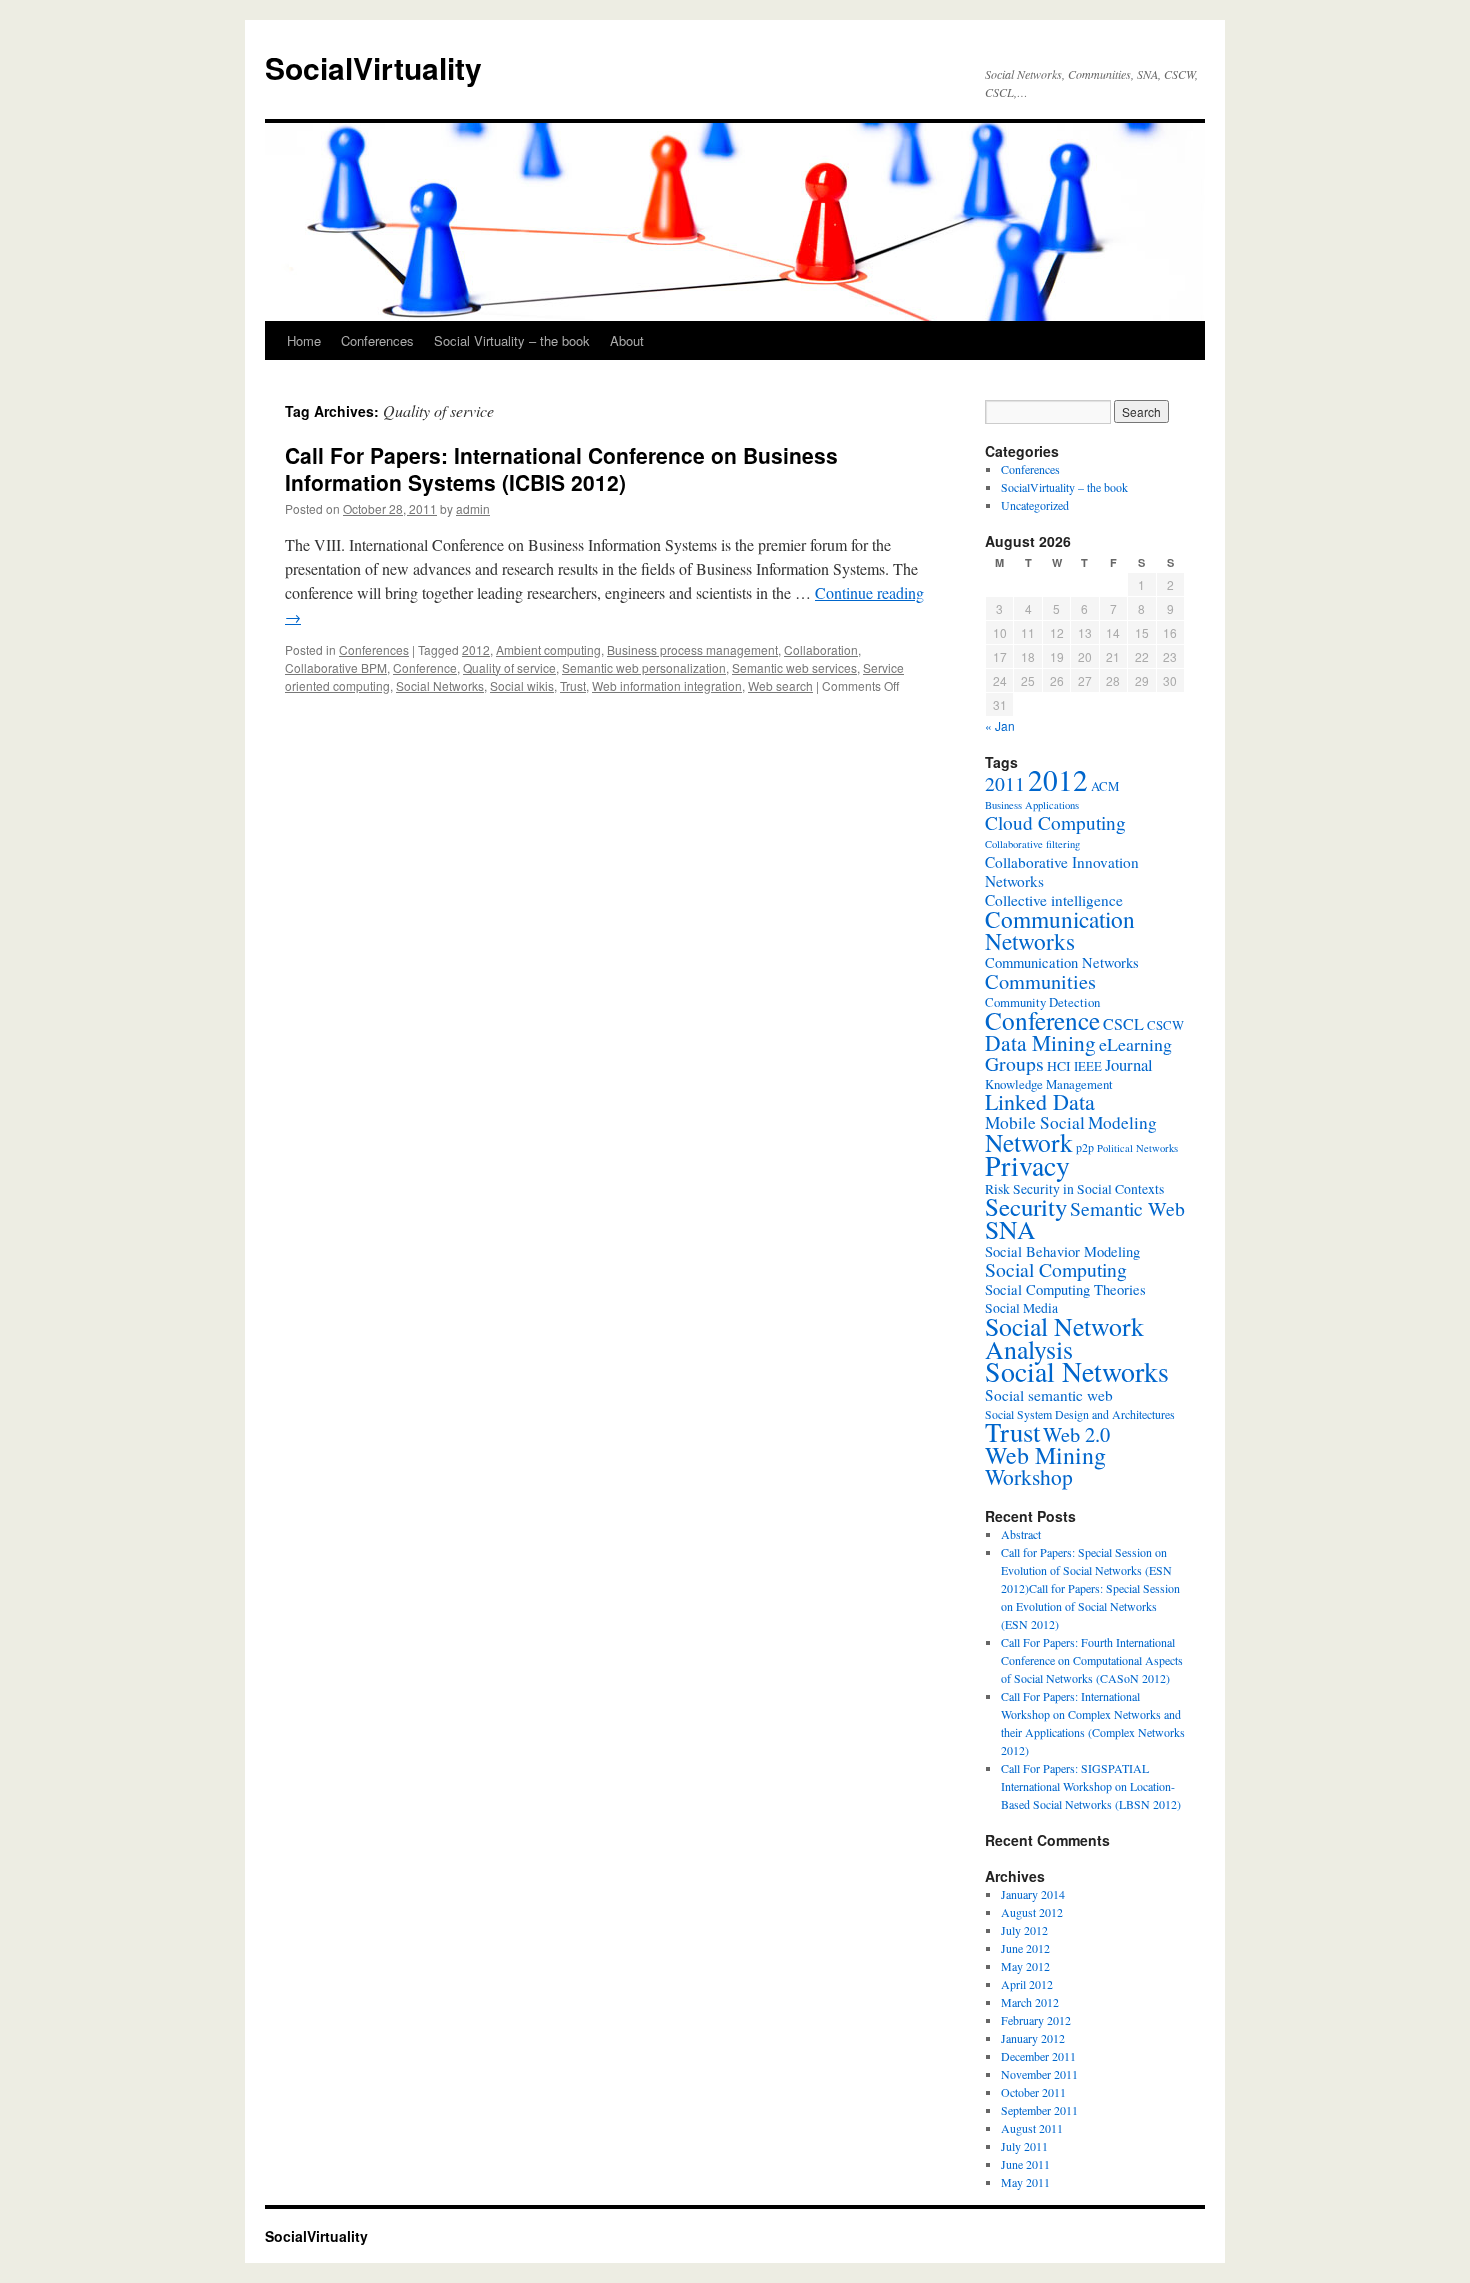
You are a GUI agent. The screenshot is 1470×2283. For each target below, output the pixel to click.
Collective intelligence (1054, 900)
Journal (1129, 1064)
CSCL (1123, 1024)
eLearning (1135, 1044)
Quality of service (509, 667)
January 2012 (1033, 2038)
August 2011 (1032, 2128)
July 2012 (1024, 1930)
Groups (1014, 1063)
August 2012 (1032, 1912)
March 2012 (1030, 2002)
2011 (1005, 783)
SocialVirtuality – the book (1064, 487)
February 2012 (1036, 2020)
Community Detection (1042, 1002)
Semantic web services (794, 667)
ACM (1105, 786)
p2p (1085, 1147)
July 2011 (1024, 2146)
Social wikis (522, 685)
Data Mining (1040, 1042)
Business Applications (1032, 805)
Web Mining (1045, 1455)
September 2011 (1039, 2110)
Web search (780, 685)
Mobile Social (1035, 1122)
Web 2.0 (1076, 1434)
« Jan (1000, 725)
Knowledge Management (1049, 1084)
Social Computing (1056, 1269)
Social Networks (440, 685)
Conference (425, 667)
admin (473, 508)
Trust (573, 685)
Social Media (1021, 1308)
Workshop (1029, 1476)
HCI (1059, 1066)
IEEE (1088, 1066)
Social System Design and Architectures (1080, 1414)
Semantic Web (1127, 1208)
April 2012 (1027, 1984)
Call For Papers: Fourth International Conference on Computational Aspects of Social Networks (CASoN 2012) (1092, 1660)
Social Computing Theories (1065, 1289)
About (627, 340)
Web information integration (667, 685)
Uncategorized (1035, 505)
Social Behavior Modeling (1062, 1251)
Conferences (377, 340)
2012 (476, 649)
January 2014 (1033, 1894)
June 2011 (1025, 2164)
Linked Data (1040, 1101)
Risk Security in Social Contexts (1074, 1189)
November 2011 (1039, 2074)
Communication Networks (1060, 930)
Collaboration (821, 649)
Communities (1040, 981)
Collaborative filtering (1032, 844)
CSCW (1165, 1025)
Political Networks (1137, 1148)
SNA (1010, 1229)
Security (1026, 1206)
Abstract (1021, 1534)
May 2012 (1025, 1966)
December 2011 (1038, 2056)
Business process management (692, 649)
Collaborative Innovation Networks (1062, 871)
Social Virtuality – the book (512, 340)
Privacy (1027, 1165)
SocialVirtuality (373, 67)
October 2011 (1033, 2092)
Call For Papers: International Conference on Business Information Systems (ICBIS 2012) (561, 468)
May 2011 (1025, 2182)
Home (304, 340)
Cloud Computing (1055, 822)
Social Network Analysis (1064, 1337)
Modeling (1122, 1122)
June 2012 (1025, 1948)
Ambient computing (548, 649)
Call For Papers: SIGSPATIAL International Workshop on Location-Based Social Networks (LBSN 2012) (1091, 1786)
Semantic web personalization (644, 667)
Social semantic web (1049, 1395)
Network (1029, 1142)
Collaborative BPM (336, 667)
